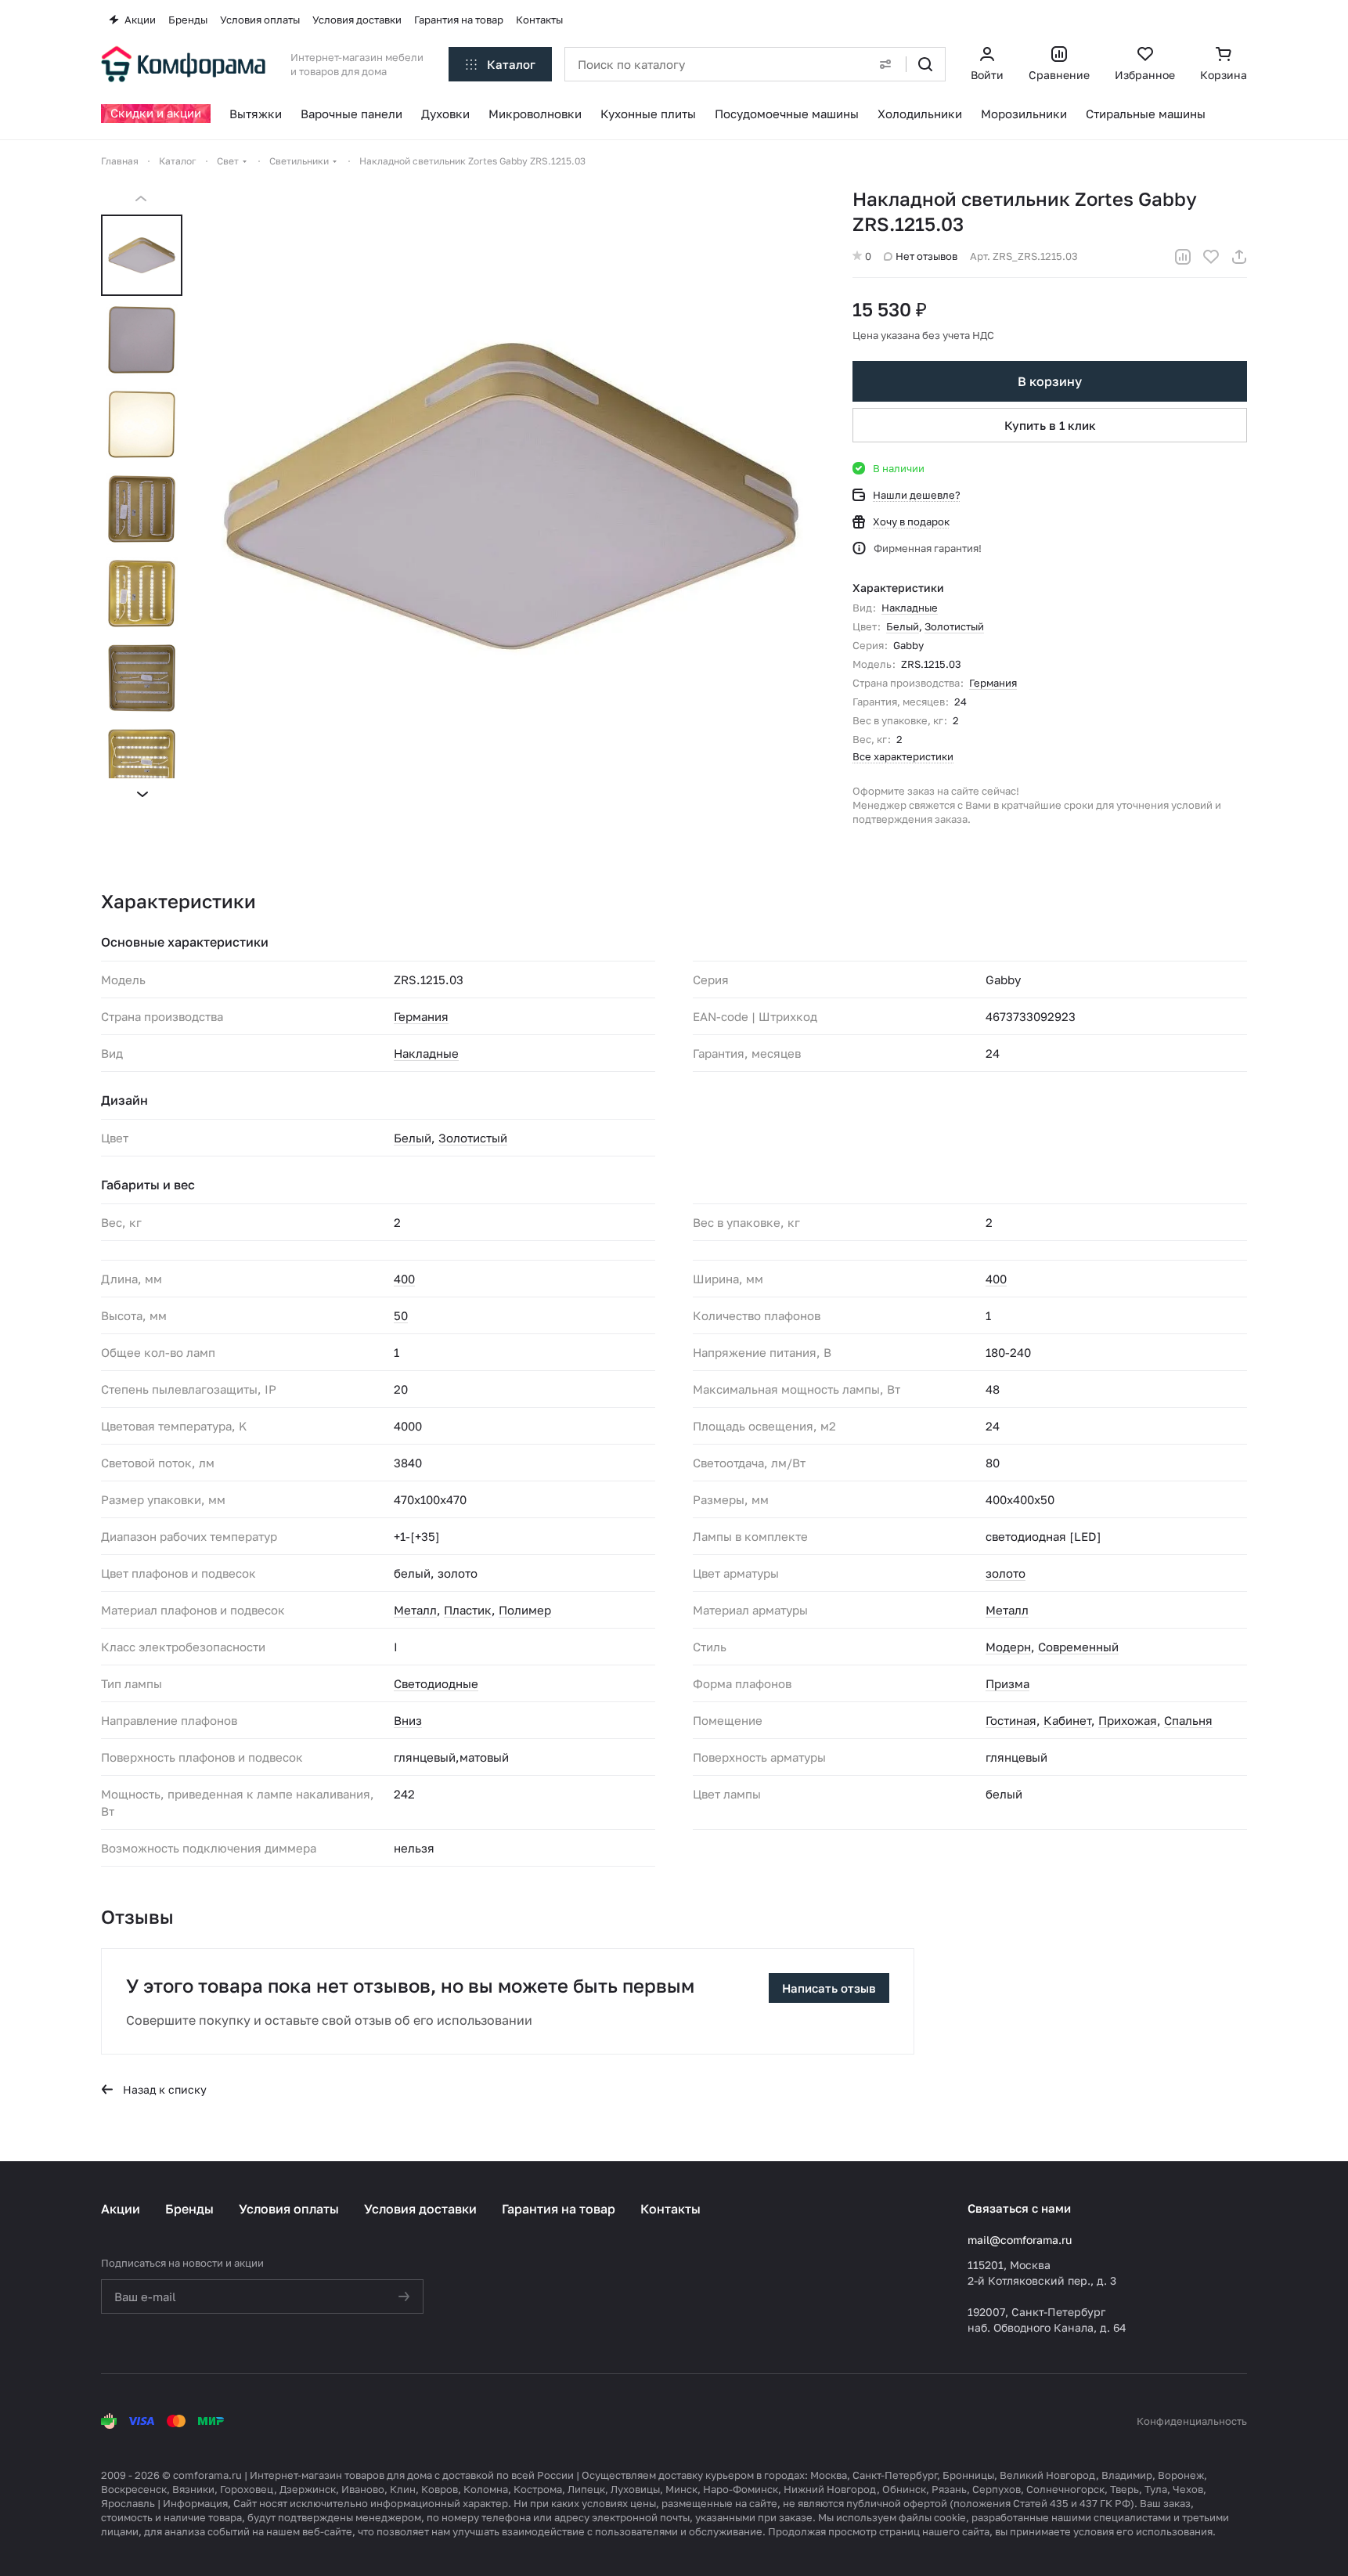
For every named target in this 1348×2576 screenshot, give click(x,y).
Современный (1078, 1647)
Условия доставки (420, 2209)
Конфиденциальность (1192, 2421)
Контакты (670, 2209)
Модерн (1008, 1647)
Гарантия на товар (559, 2209)
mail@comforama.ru (1020, 2240)
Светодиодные (436, 1683)
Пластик (468, 1610)
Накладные (910, 608)
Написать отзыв (829, 1988)
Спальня (1188, 1720)
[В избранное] (1211, 257)
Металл (415, 1610)
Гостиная (1011, 1720)
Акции (121, 2209)
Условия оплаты (289, 2209)
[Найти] (925, 64)
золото (1006, 1573)
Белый (903, 626)
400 (404, 1279)
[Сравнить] (1183, 257)
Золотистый (954, 626)
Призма (1007, 1683)
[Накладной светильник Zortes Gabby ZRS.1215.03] (511, 496)
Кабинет (1067, 1720)
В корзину (1050, 381)
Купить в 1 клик (1050, 425)
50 (401, 1315)
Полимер (525, 1610)
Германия (993, 683)
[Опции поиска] (885, 64)
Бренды (189, 2209)
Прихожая (1128, 1720)
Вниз (408, 1720)
